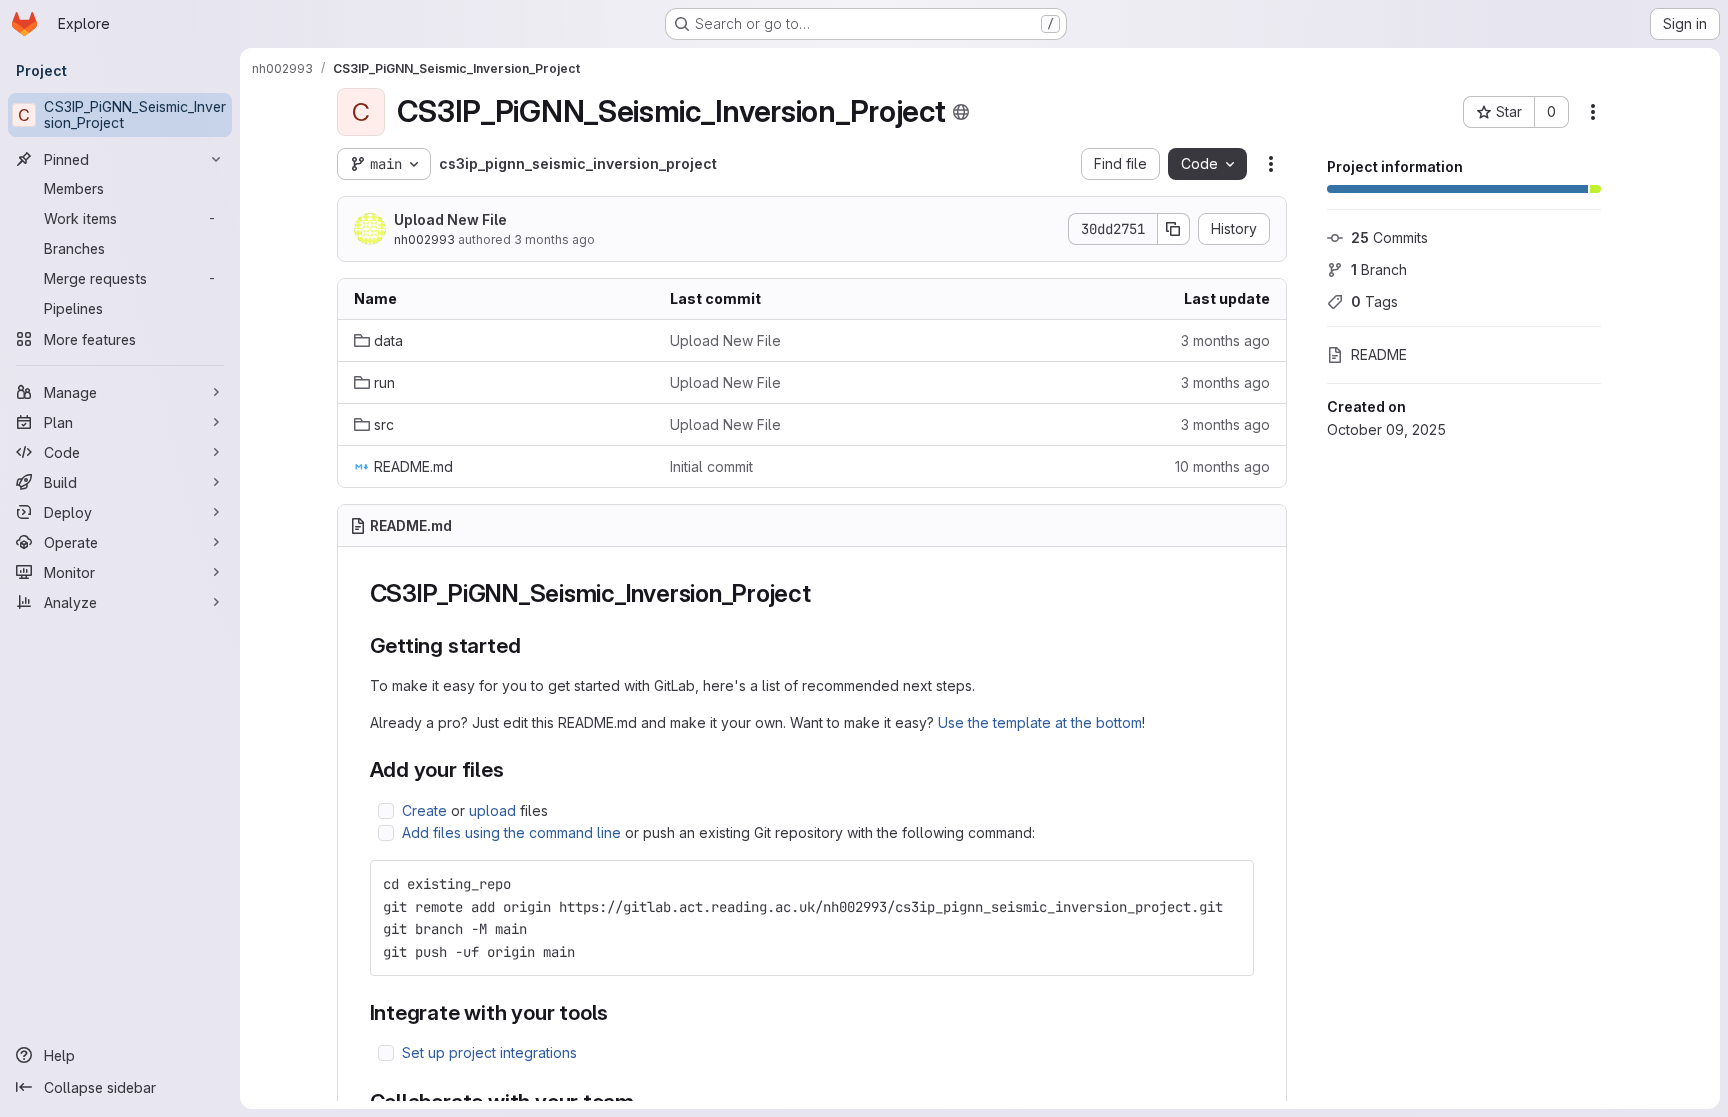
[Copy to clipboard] (1230, 884)
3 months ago (554, 239)
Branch (1379, 269)
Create (424, 810)
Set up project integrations (489, 1052)
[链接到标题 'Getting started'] (531, 645)
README (1379, 354)
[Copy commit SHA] (1174, 229)
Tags (1374, 301)
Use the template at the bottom (1040, 722)
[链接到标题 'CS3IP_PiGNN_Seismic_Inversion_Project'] (824, 593)
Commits (1389, 237)
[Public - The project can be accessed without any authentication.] (961, 112)
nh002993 (424, 239)
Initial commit (711, 466)
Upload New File (450, 219)
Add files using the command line (511, 832)
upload (492, 810)
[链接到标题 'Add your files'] (515, 769)
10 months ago (1222, 466)
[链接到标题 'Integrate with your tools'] (619, 1012)
